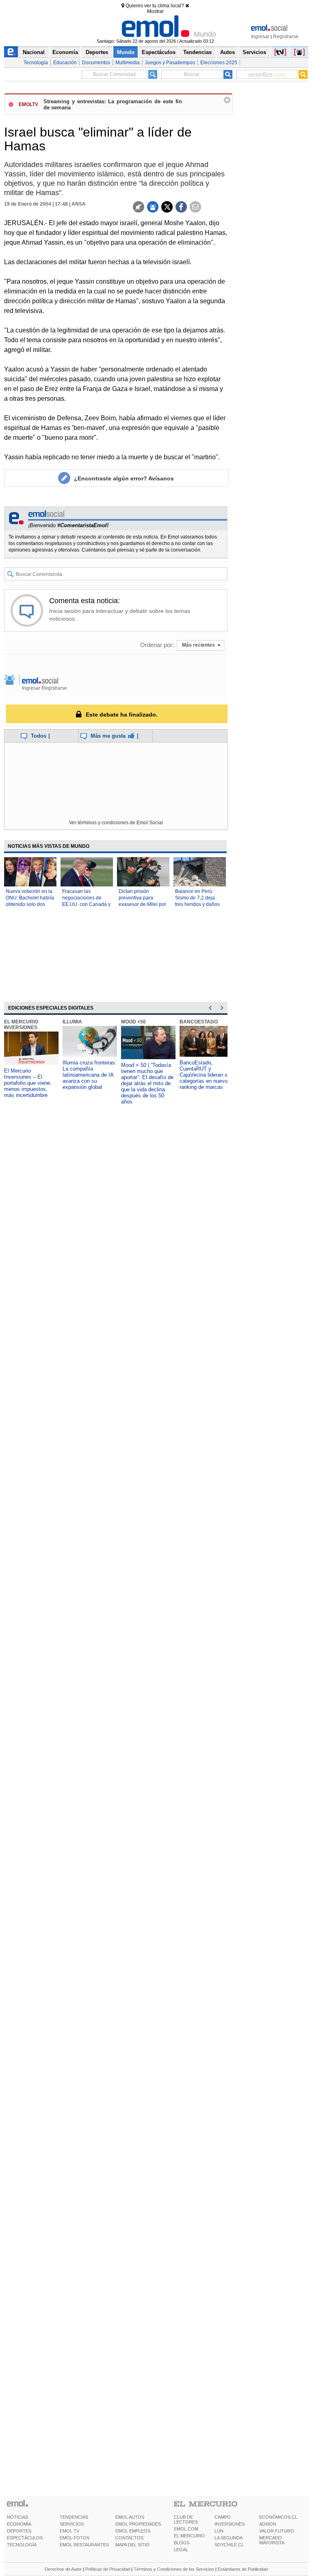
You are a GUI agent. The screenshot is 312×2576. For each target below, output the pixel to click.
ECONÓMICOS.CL (278, 2517)
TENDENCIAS (74, 2517)
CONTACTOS (129, 2538)
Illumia (72, 1022)
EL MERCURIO (189, 2536)
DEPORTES (19, 2531)
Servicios (254, 52)
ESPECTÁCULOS (25, 2538)
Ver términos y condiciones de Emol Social (116, 823)
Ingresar (260, 37)
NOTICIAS (17, 2517)
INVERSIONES (230, 2524)
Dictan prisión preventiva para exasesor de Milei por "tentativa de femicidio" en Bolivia (142, 904)
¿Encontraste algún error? (124, 478)
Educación (65, 63)
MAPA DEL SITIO (132, 2545)
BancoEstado (199, 1022)
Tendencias (197, 52)
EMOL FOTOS (75, 2538)
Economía (65, 52)
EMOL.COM (186, 2529)
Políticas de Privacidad (108, 2569)
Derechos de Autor (63, 2569)
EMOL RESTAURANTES (84, 2545)
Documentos (96, 63)
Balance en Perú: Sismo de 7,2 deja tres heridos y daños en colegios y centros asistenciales (198, 904)
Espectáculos (159, 52)
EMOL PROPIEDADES (138, 2524)
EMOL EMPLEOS (133, 2531)
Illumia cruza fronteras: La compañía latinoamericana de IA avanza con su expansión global (90, 1075)
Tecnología (36, 63)
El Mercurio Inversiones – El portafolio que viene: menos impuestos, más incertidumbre (28, 1083)
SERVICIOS (72, 2524)
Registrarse (286, 37)
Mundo (126, 52)
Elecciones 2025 (219, 63)
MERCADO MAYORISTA (272, 2540)
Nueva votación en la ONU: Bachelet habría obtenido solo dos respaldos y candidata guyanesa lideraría (30, 904)
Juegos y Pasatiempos (170, 63)
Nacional (34, 52)
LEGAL (181, 2550)
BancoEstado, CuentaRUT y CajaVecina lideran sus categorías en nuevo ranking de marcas (206, 1075)
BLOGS (182, 2543)
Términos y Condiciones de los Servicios (174, 2569)
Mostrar (155, 11)
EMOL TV (69, 2531)
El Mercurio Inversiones (21, 1025)
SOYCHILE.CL (229, 2545)
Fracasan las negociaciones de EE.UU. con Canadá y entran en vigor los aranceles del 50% (86, 904)
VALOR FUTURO (277, 2531)
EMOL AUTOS (130, 2517)
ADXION (268, 2524)
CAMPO (223, 2517)
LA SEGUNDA (229, 2538)
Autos (227, 52)
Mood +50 (133, 1022)
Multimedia (128, 63)
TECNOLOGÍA (22, 2545)
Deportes (97, 52)
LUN (219, 2531)
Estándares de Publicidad (243, 2569)
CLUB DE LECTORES (186, 2520)
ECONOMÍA (19, 2524)
